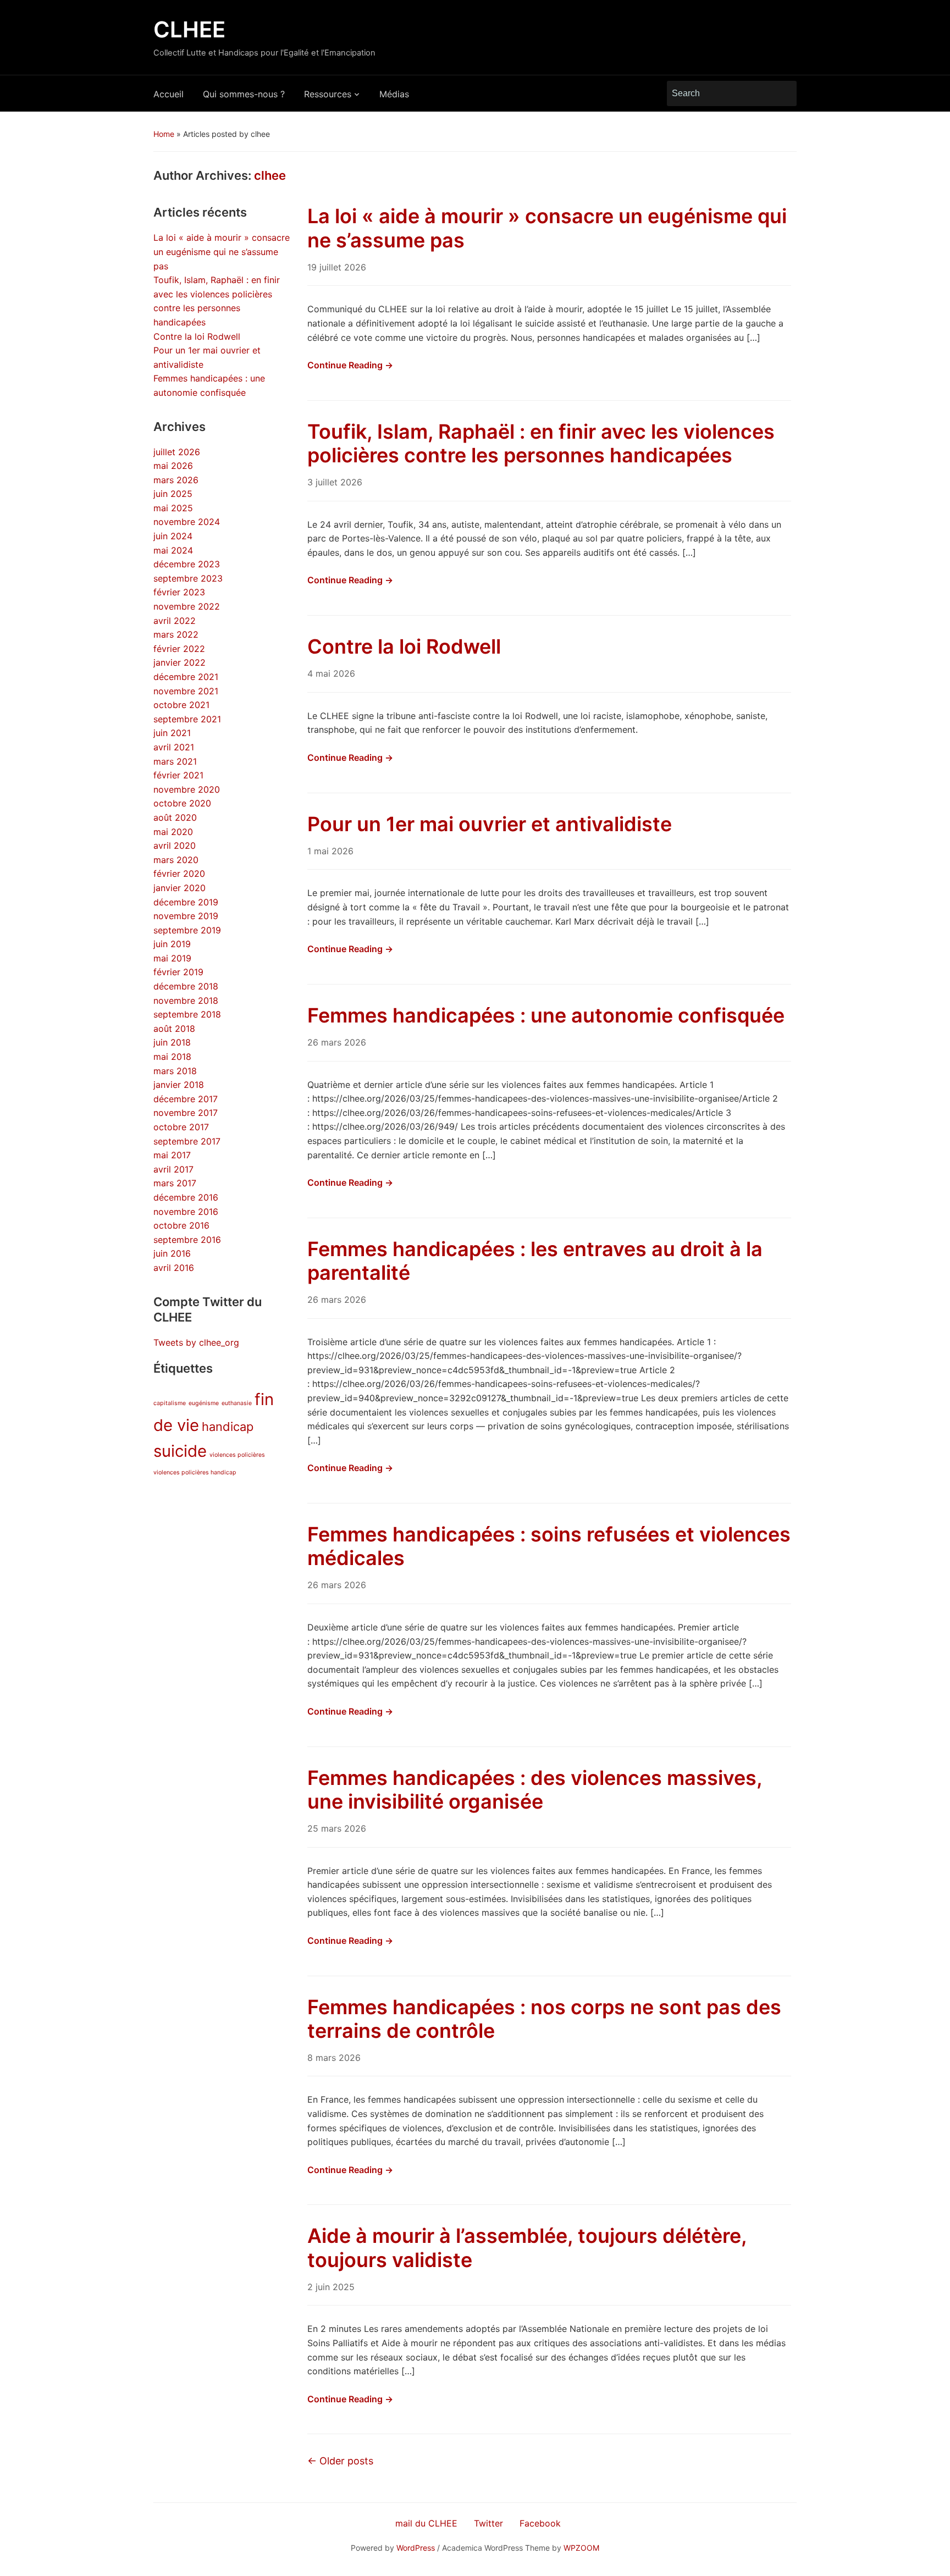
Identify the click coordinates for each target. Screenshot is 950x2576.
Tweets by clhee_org (196, 1342)
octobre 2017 (181, 1127)
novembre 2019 (186, 916)
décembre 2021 (186, 677)
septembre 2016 (187, 1240)
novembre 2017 (186, 1113)
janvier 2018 (179, 1085)
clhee (270, 175)
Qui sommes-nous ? (244, 94)
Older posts (340, 2461)
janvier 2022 (179, 662)
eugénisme (204, 1403)
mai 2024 (173, 550)
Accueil (169, 94)
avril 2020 (175, 845)
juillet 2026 (177, 452)
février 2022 (179, 649)
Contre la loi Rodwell (197, 336)
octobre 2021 (181, 705)
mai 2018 (172, 1057)
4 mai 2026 (331, 673)
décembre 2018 (186, 986)
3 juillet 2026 (335, 482)
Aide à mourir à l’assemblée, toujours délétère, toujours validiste (527, 2248)
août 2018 (174, 1029)
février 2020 (179, 874)
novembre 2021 (186, 691)
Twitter (488, 2523)
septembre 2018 (187, 1014)
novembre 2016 (186, 1212)
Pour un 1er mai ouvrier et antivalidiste (490, 824)
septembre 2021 (187, 719)
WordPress (416, 2548)
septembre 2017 (187, 1141)
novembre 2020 (187, 789)
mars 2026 (176, 480)
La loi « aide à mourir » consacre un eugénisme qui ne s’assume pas (222, 251)
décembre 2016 (186, 1197)
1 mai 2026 (330, 851)
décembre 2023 (187, 564)
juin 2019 (172, 944)
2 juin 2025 (331, 2287)
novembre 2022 (187, 606)
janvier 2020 (179, 888)
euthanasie (237, 1403)
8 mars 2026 (334, 2058)
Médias (394, 94)
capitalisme (170, 1403)
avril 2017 (173, 1169)
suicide (180, 1451)
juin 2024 (173, 536)
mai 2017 (172, 1155)
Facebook (540, 2523)
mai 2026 (173, 466)
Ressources (328, 94)
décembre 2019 (186, 902)
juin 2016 (172, 1253)
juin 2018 (172, 1042)
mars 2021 (175, 761)
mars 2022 (176, 634)
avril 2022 (175, 621)
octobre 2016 (181, 1225)
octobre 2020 (182, 803)
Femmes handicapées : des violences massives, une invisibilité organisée (535, 1790)
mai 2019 (172, 958)
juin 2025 (173, 494)
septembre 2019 (187, 930)
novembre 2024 (187, 522)
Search (783, 93)
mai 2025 (173, 508)
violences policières (237, 1455)
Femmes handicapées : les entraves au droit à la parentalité (535, 1261)
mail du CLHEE (426, 2523)
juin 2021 (172, 733)
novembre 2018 (186, 1000)
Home (164, 134)
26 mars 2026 (337, 1042)
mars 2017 (175, 1183)
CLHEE (189, 29)
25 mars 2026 (337, 1828)
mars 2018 (175, 1071)
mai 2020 (173, 832)
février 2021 (178, 775)
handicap (228, 1427)
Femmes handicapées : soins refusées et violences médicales (549, 1546)
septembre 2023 (188, 578)
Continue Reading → (350, 365)
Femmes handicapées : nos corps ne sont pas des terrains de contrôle (544, 2019)
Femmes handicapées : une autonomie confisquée (546, 1015)
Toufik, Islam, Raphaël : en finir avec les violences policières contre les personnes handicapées (541, 443)
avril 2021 (174, 747)
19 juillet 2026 (337, 267)
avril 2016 (174, 1268)
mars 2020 (176, 860)
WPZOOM (581, 2548)
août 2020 (175, 817)
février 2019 (178, 972)
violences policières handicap (195, 1472)
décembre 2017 (186, 1099)
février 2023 (179, 592)
